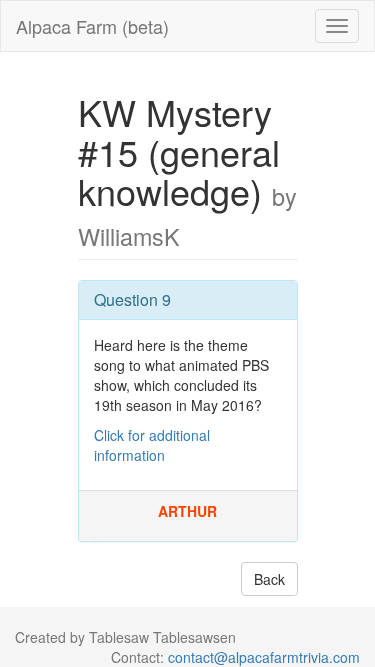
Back (269, 579)
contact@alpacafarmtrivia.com (264, 657)
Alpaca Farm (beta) (92, 26)
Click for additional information (152, 445)
